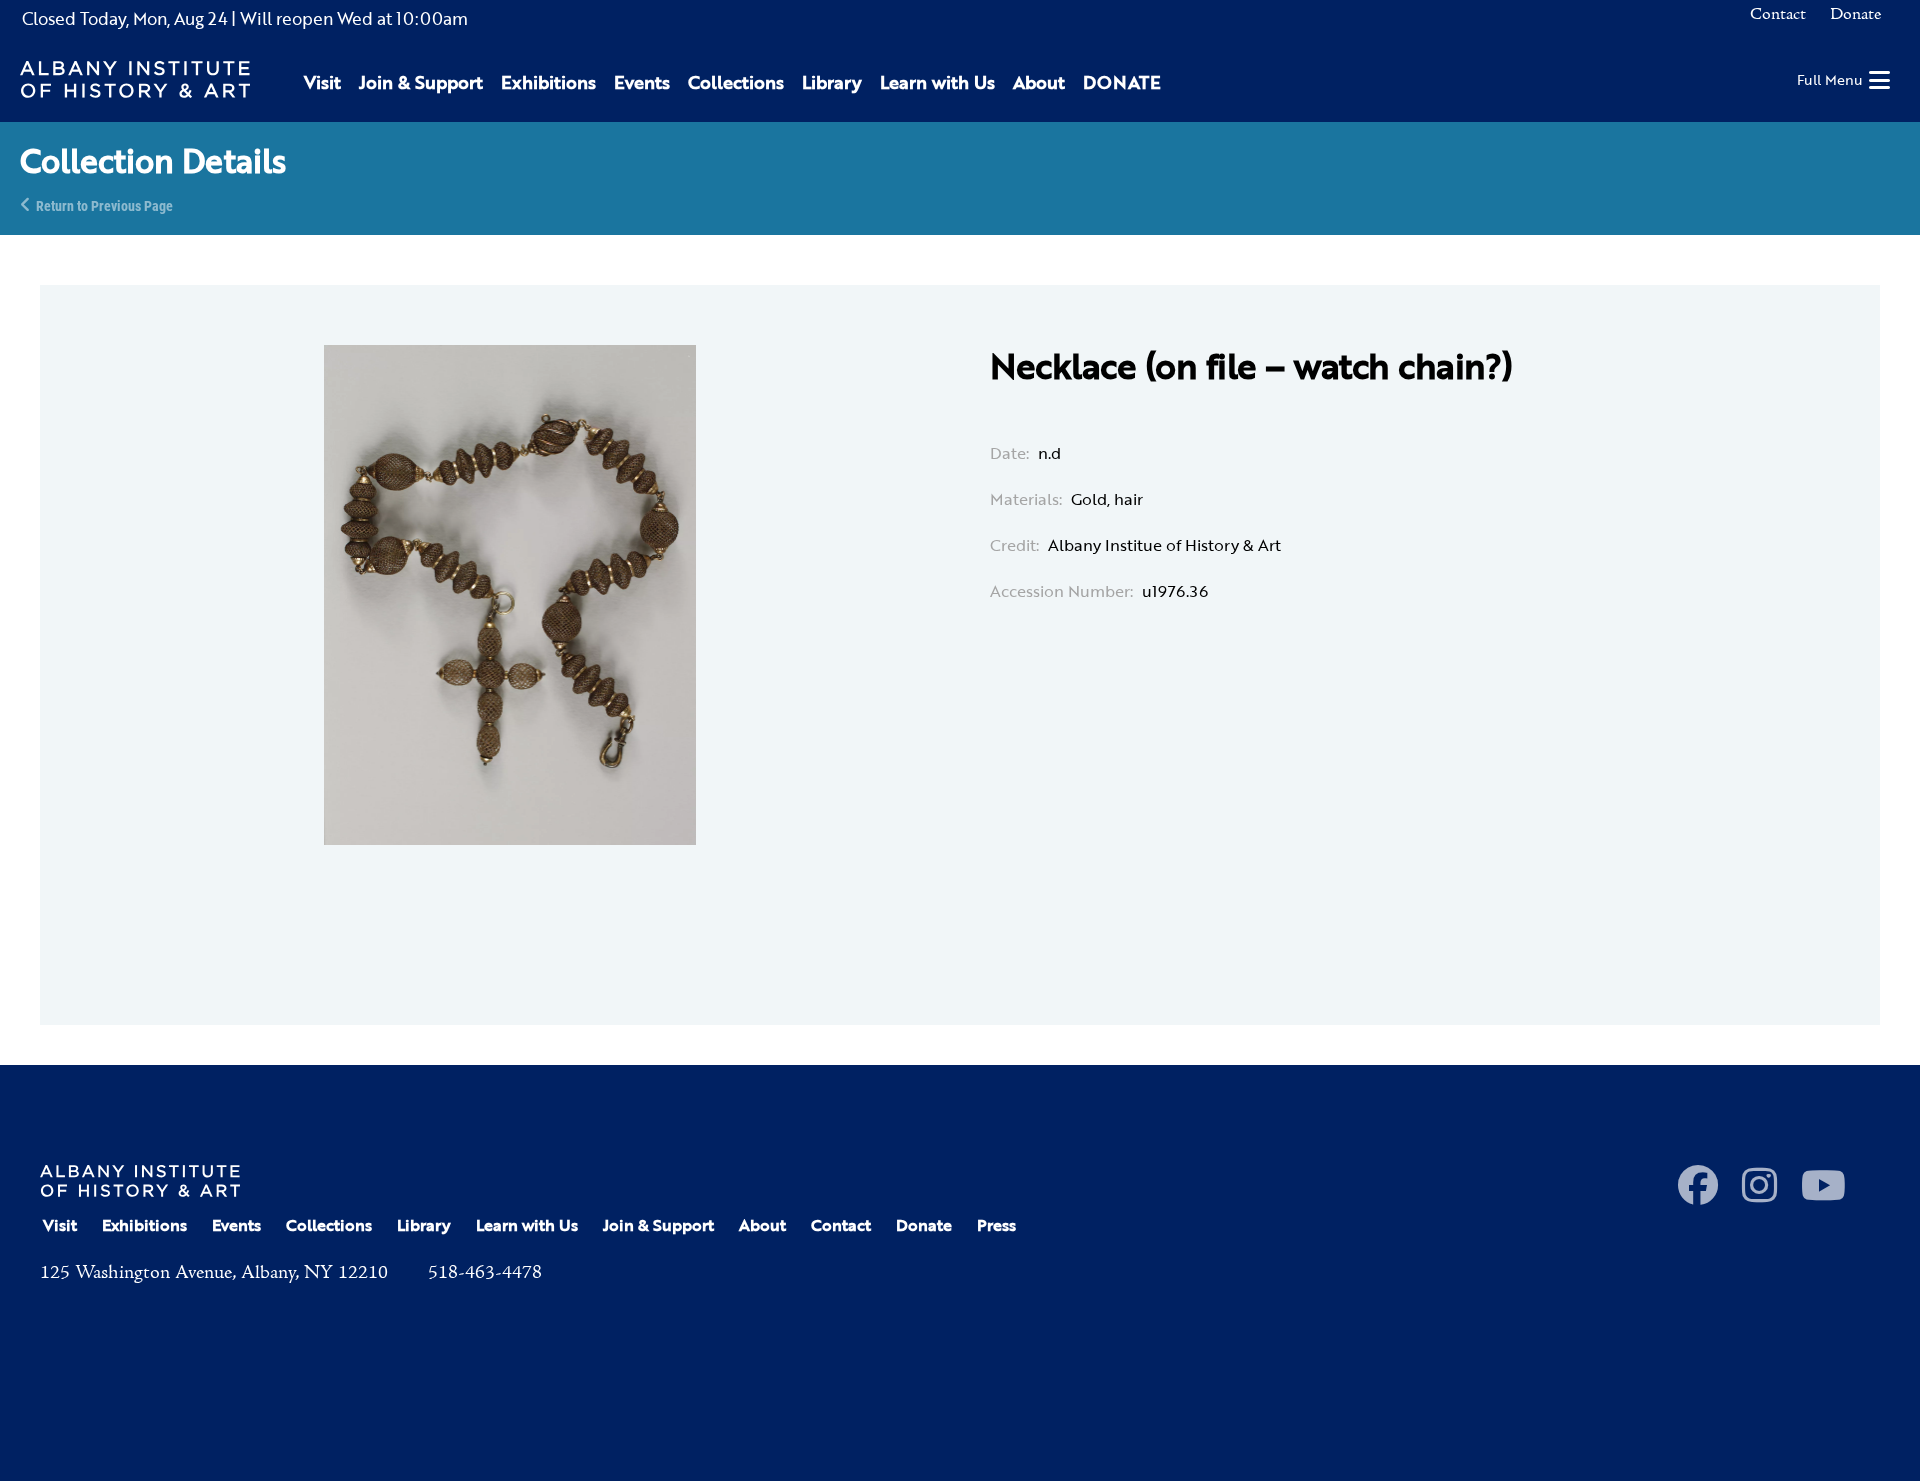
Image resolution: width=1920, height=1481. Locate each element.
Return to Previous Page (104, 204)
